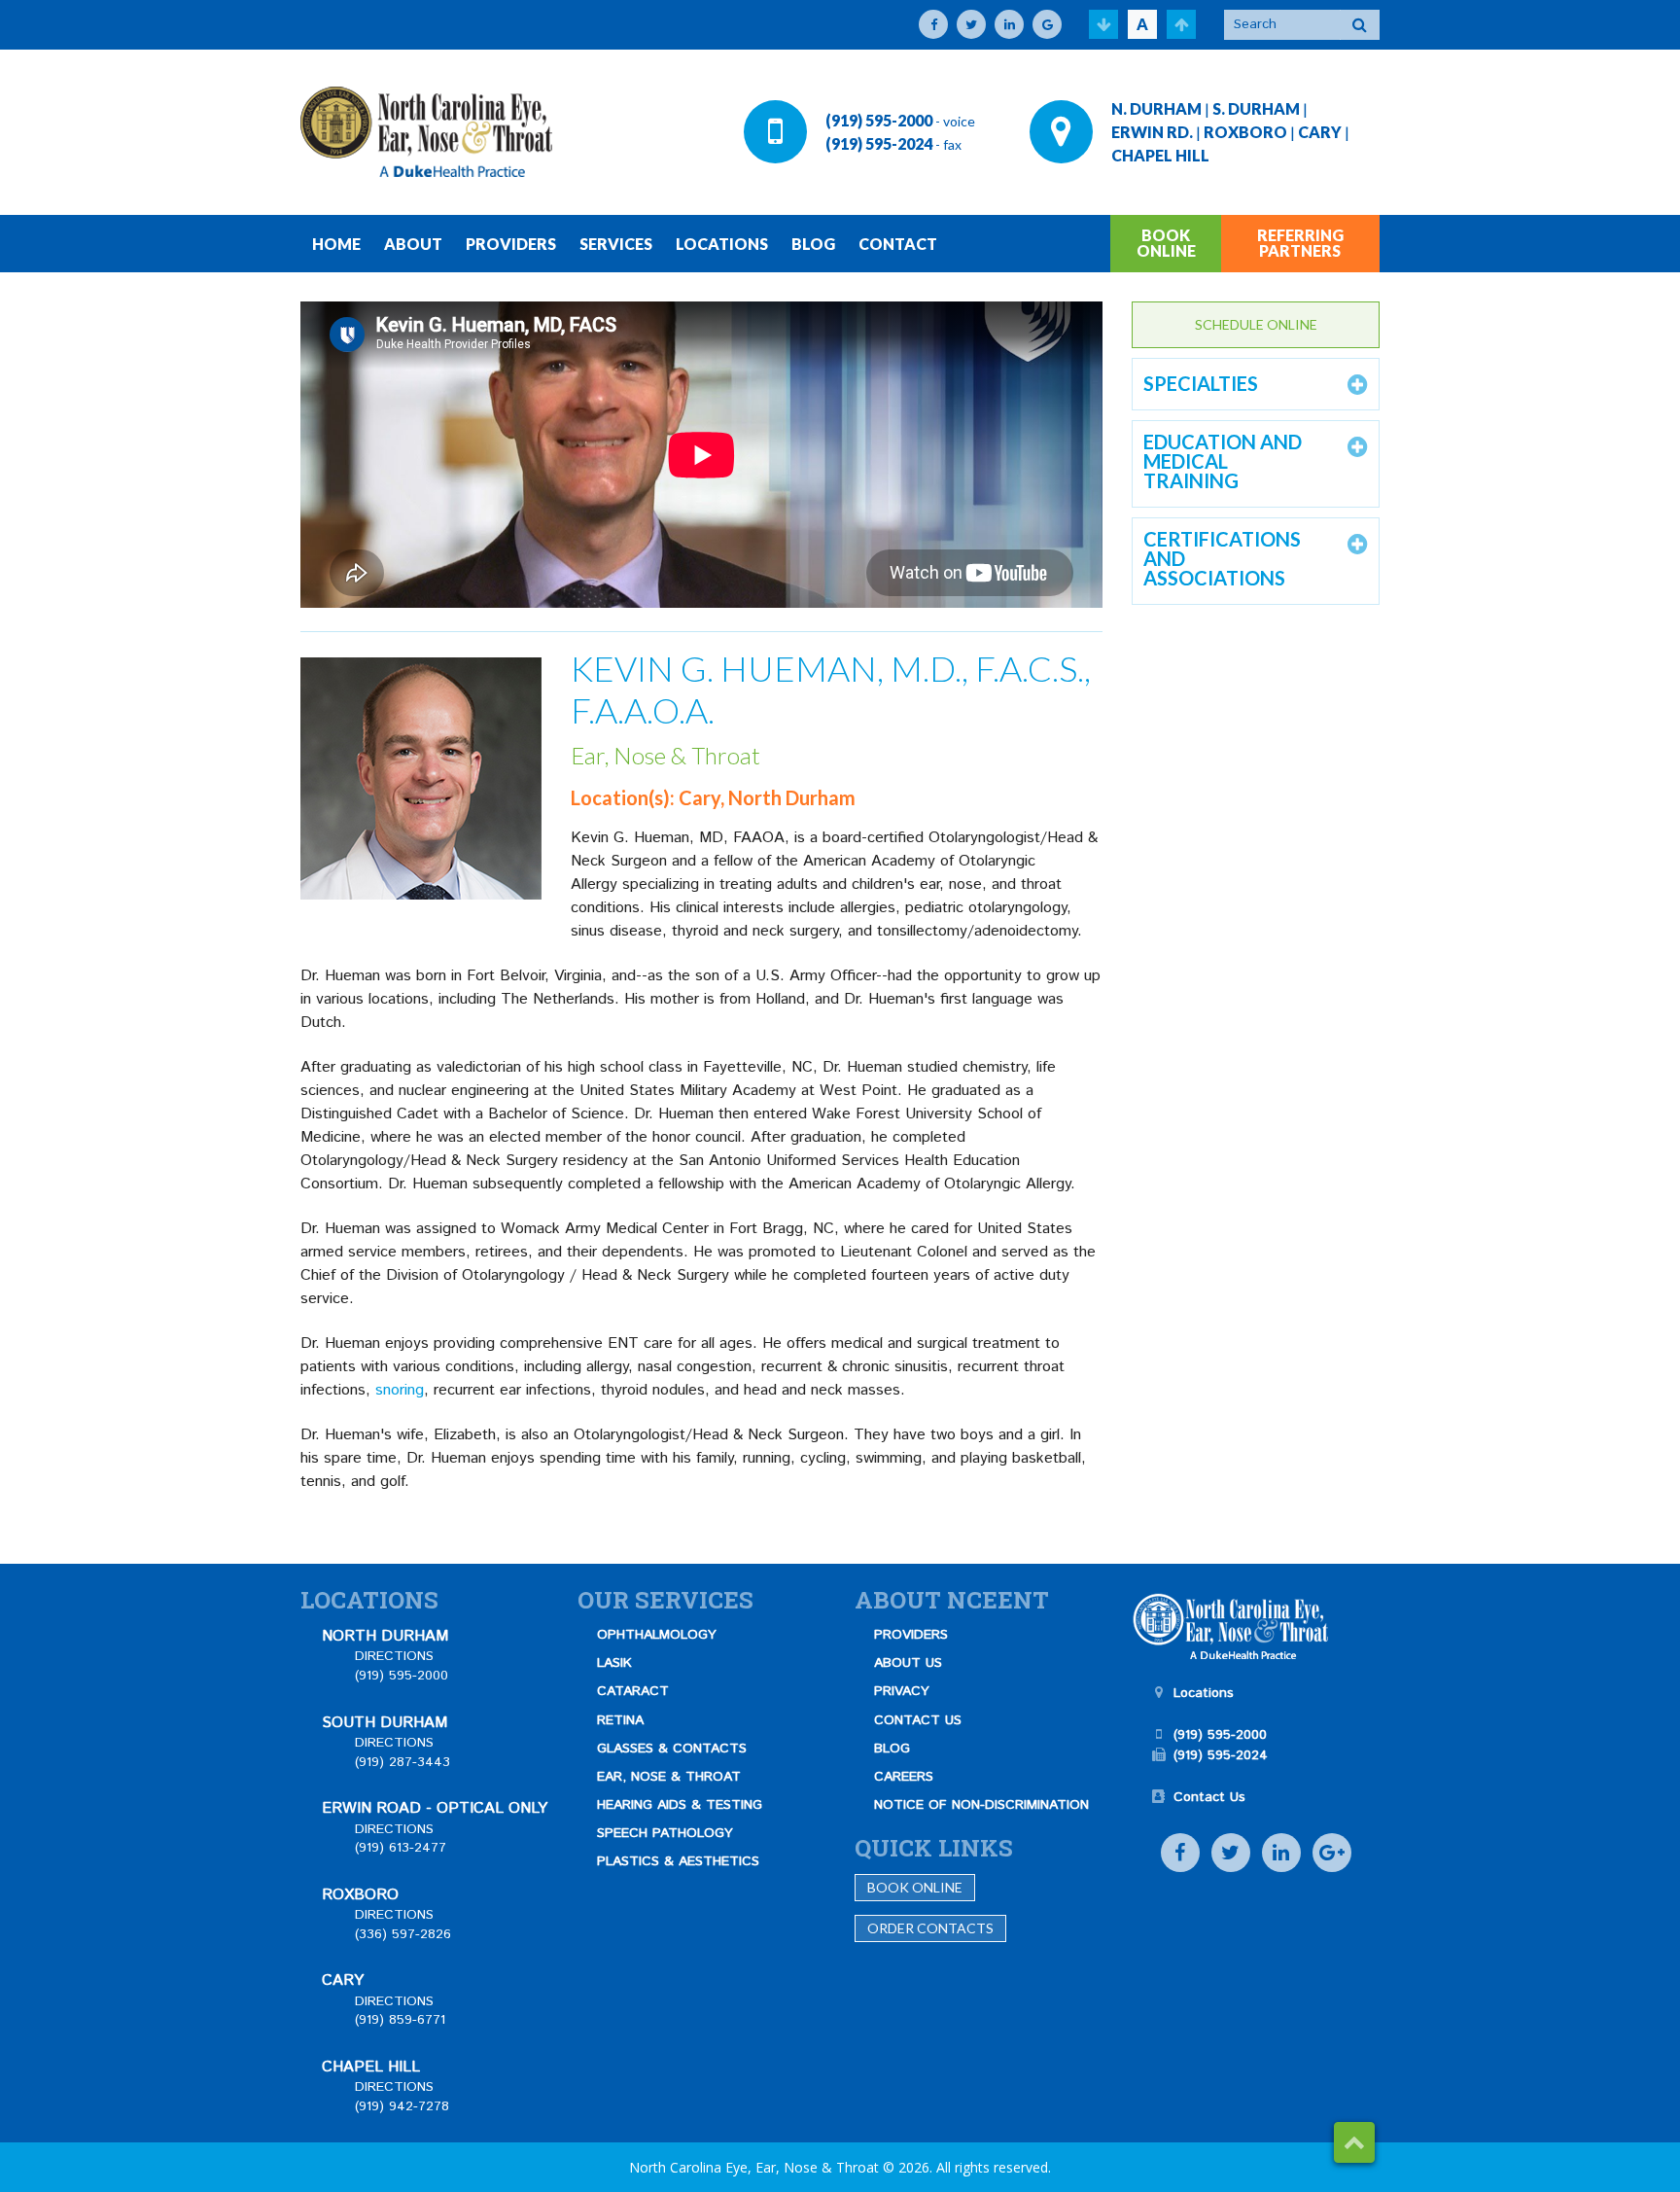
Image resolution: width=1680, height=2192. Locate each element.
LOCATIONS (722, 244)
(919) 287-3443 (402, 1762)
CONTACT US (918, 1720)
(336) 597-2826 (403, 1934)
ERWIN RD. (1152, 132)
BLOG (813, 244)
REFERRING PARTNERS (1300, 243)
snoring (400, 1390)
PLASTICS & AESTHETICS (678, 1861)
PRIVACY (902, 1691)
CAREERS (904, 1777)
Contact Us (1209, 1797)
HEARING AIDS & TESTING (680, 1805)
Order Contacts (930, 1928)
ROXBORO (1245, 132)
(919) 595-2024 (879, 143)
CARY (1320, 132)
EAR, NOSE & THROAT (669, 1777)
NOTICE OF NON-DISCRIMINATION (981, 1805)
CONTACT (898, 244)
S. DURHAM (1256, 108)
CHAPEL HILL (1160, 155)
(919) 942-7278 (402, 2106)
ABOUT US (908, 1663)
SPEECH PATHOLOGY (665, 1833)
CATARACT (633, 1691)
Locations (1204, 1693)
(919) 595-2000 (879, 120)
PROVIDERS (511, 244)
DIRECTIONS (394, 1656)
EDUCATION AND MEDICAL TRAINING (1223, 461)
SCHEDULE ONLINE (1256, 324)
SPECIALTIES (1201, 383)
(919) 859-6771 (400, 2020)
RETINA (620, 1720)
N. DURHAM (1156, 108)
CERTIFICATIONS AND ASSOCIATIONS (1222, 558)
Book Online (915, 1887)
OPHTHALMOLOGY (657, 1635)
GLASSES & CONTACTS (672, 1749)
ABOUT (413, 244)
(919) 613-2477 (401, 1848)
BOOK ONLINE (1166, 243)
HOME (336, 244)
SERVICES (616, 244)
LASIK (614, 1663)
